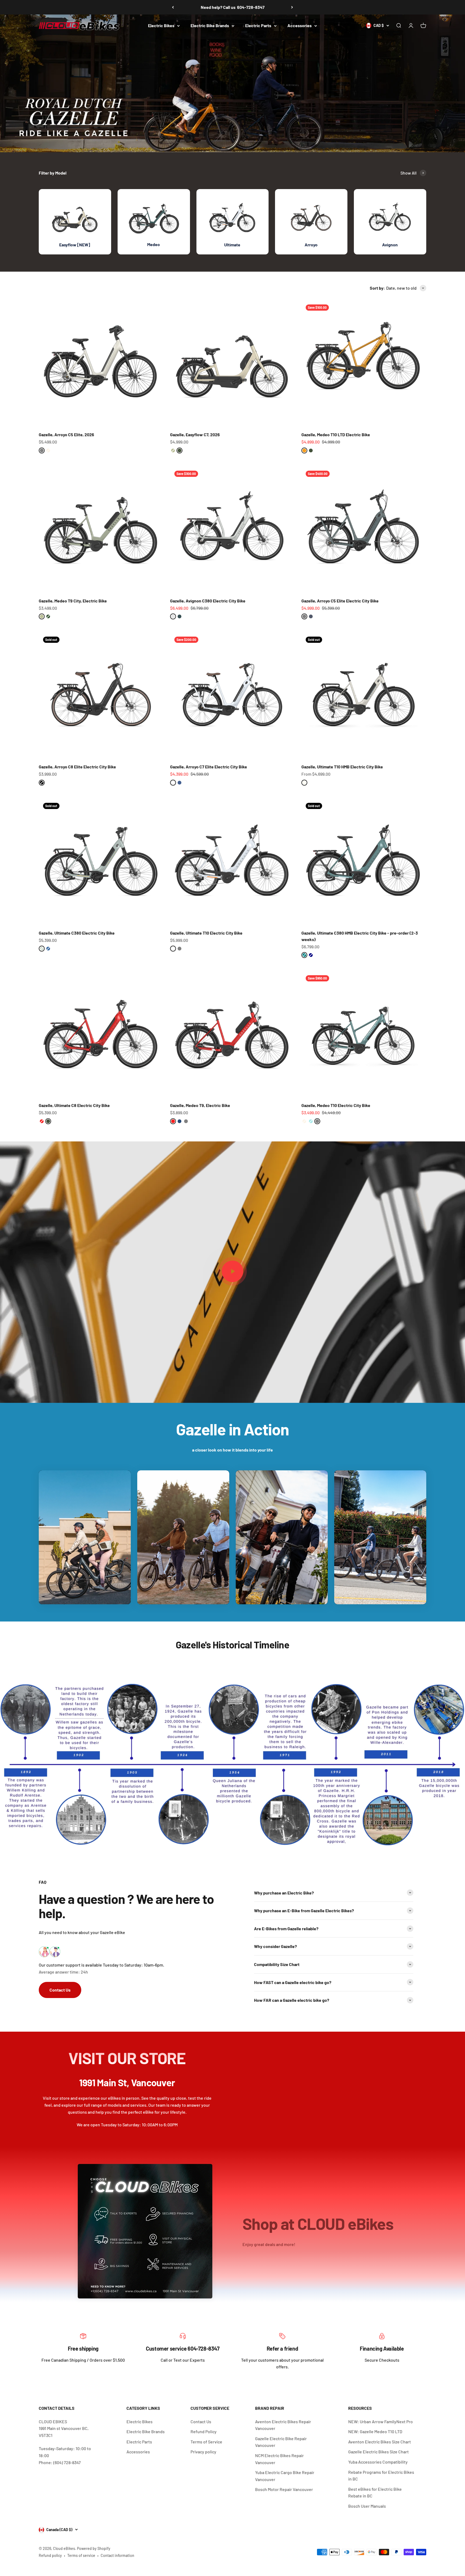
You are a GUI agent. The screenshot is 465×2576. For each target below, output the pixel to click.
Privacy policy (203, 2452)
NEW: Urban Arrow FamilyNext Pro (381, 2421)
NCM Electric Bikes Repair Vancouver (279, 2459)
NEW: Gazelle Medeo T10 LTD (375, 2431)
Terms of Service (206, 2442)
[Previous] (173, 7)
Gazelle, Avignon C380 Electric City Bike (208, 601)
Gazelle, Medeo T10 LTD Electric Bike (336, 434)
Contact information (117, 2555)
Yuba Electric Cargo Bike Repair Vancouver (285, 2476)
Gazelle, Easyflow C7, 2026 (195, 434)
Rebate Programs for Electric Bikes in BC (381, 2476)
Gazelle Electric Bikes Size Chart (378, 2452)
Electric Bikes (161, 25)
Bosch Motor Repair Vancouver (284, 2489)
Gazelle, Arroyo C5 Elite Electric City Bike (340, 601)
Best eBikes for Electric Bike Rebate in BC (375, 2492)
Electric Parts (258, 25)
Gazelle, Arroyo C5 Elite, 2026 (66, 434)
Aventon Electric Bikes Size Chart (380, 2442)
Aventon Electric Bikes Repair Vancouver (283, 2425)
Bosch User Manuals (367, 2506)
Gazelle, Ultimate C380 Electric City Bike (77, 933)
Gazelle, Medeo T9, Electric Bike (200, 1105)
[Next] (292, 7)
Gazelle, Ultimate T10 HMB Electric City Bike (342, 767)
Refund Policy (204, 2431)
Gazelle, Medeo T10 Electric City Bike (336, 1105)
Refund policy (50, 2555)
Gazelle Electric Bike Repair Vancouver (281, 2442)
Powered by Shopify (94, 2548)
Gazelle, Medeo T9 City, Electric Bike (73, 601)
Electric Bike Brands (210, 25)
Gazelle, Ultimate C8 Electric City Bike (74, 1105)
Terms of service (81, 2555)
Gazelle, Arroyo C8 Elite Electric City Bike (77, 767)
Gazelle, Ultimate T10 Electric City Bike (206, 933)
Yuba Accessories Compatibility (378, 2462)
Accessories (300, 25)
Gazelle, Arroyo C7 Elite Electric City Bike (209, 767)
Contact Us (60, 1990)
